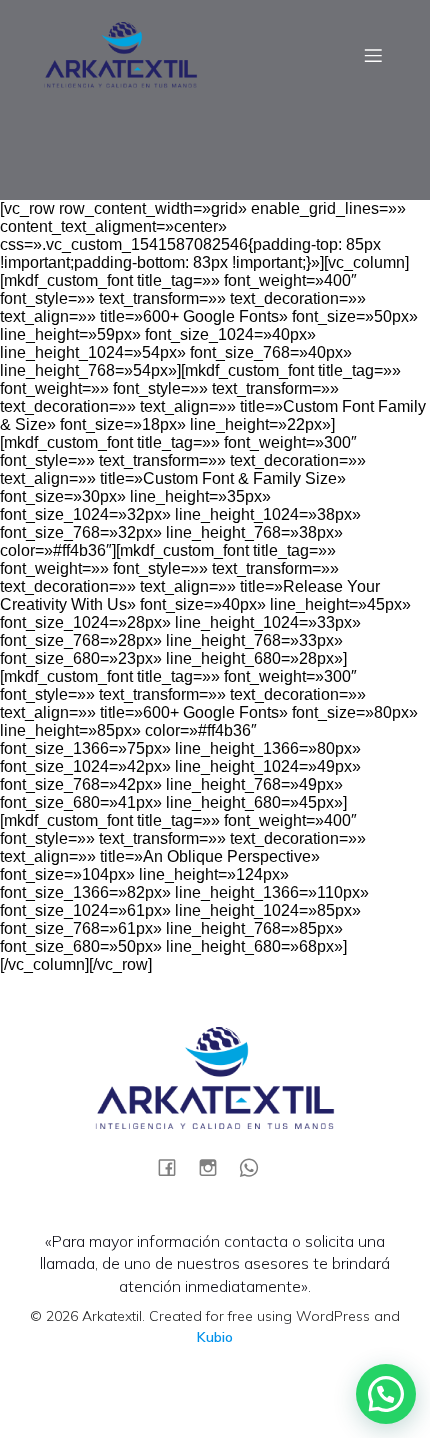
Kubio (215, 1337)
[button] (386, 1394)
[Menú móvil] (373, 55)
